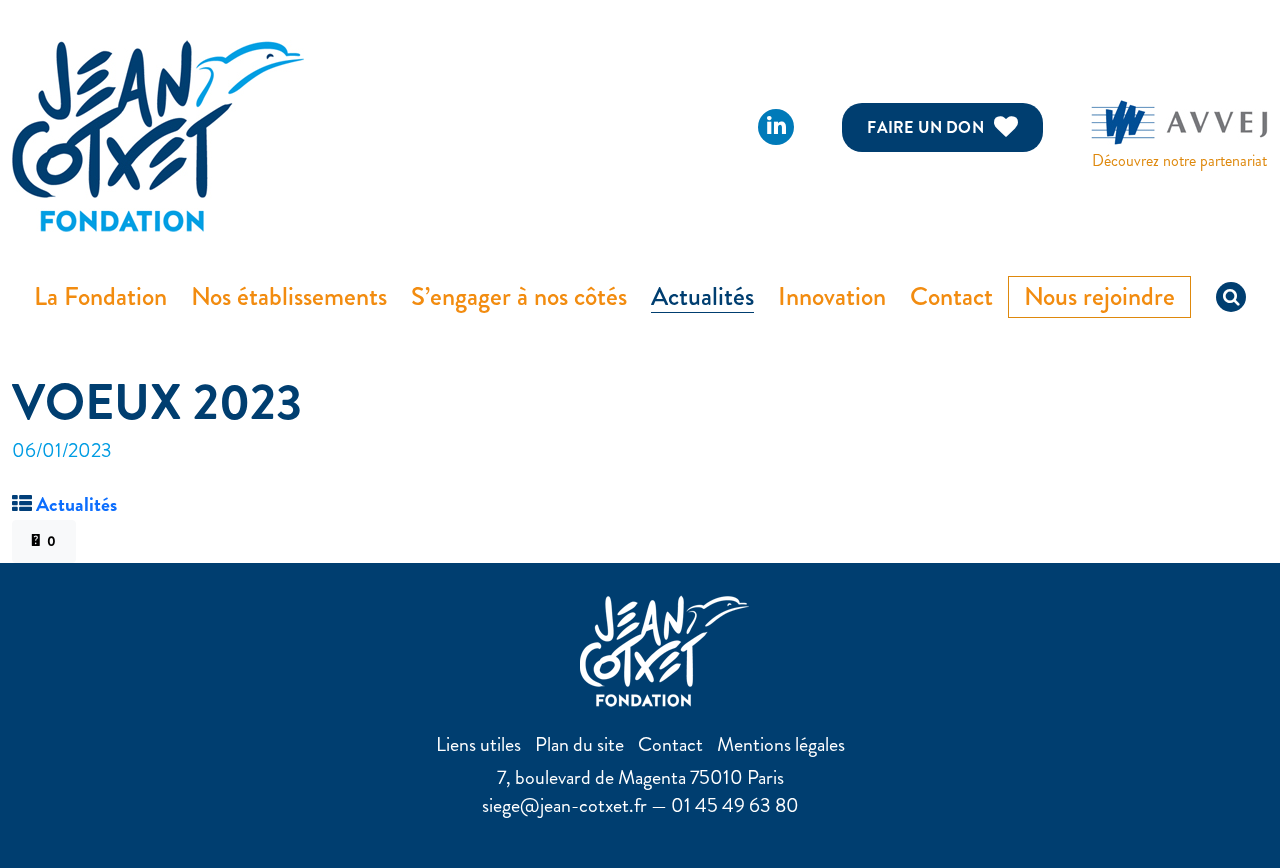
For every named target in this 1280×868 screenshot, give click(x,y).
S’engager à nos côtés (519, 296)
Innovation (832, 296)
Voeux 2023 (157, 402)
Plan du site (579, 744)
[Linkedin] (776, 127)
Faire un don (925, 127)
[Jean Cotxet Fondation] (158, 133)
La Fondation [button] (100, 296)
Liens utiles (478, 744)
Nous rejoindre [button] (1099, 296)
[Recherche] (1231, 297)
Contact (951, 296)
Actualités (702, 296)
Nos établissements (289, 296)
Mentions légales (781, 744)
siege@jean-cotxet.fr (564, 805)
